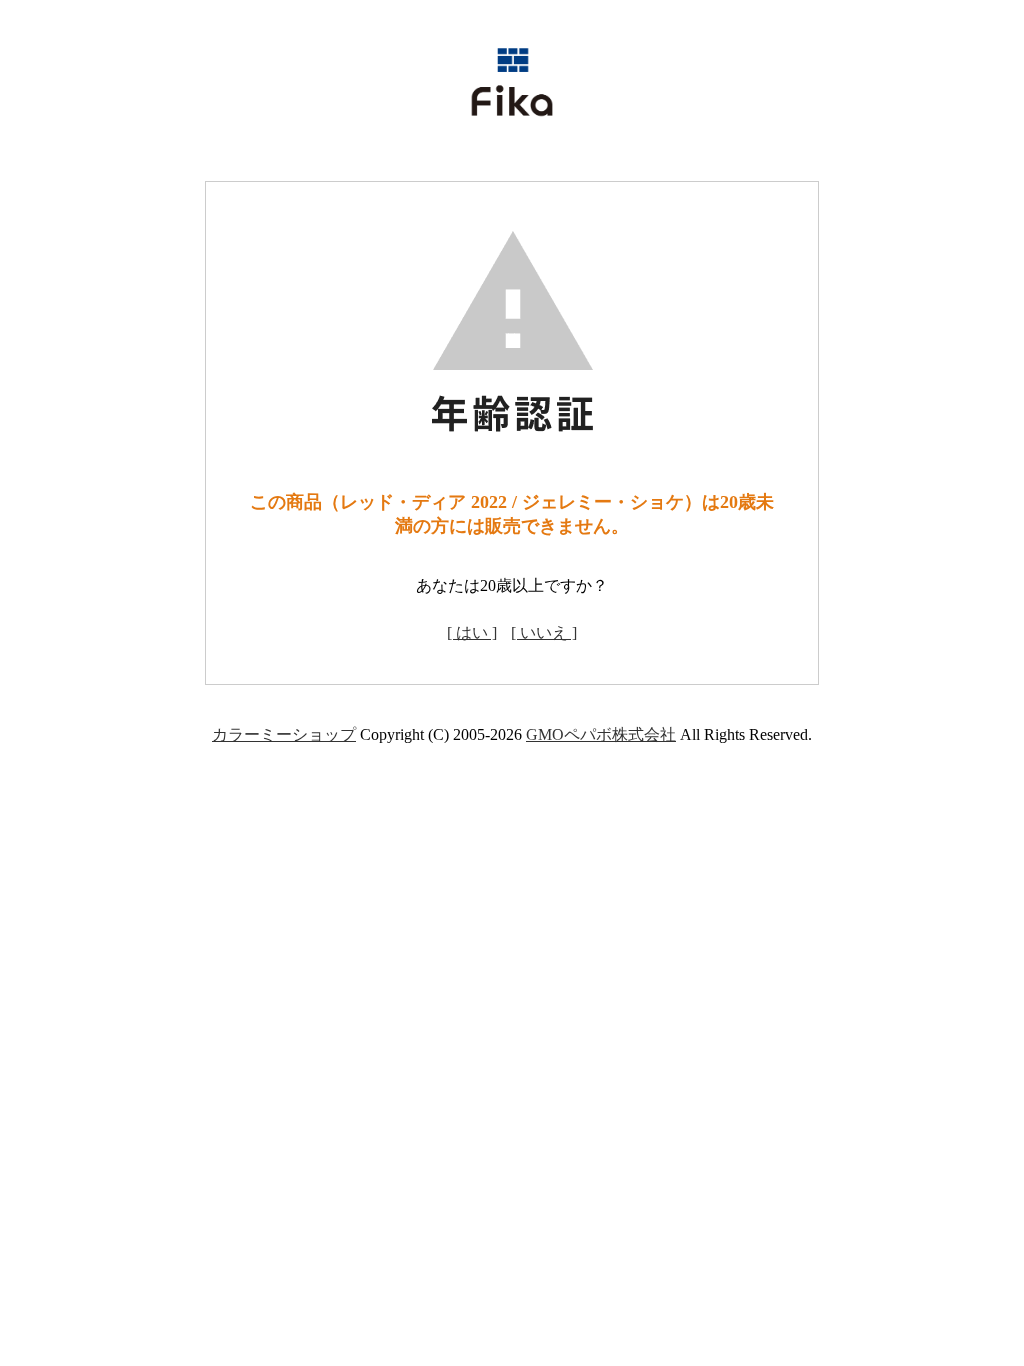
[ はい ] (472, 632)
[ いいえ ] (544, 632)
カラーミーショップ (284, 734)
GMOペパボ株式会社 (601, 734)
